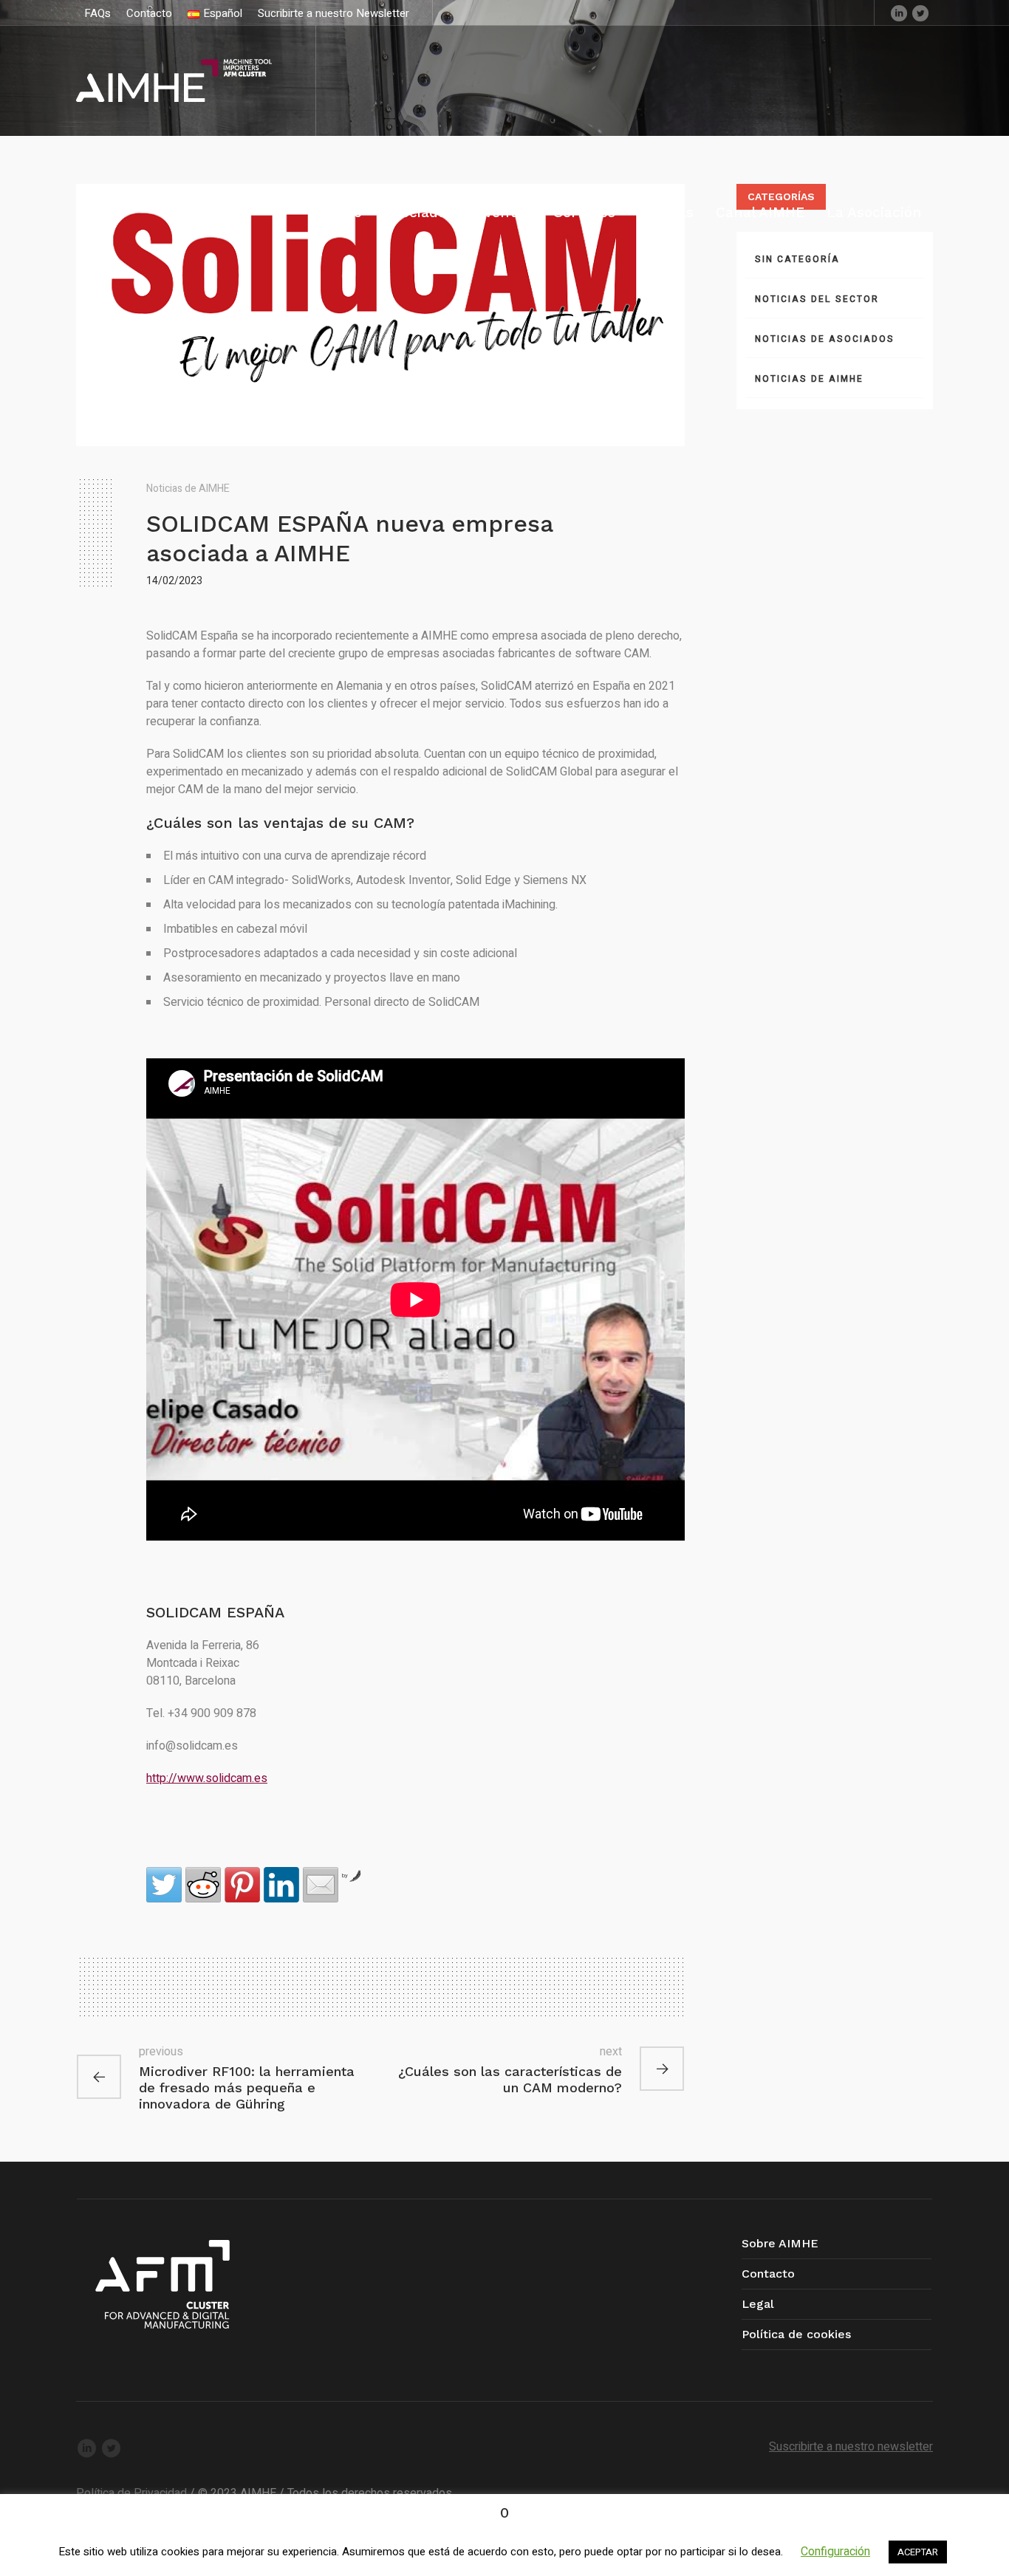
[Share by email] (321, 1885)
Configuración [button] (835, 2552)
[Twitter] (920, 13)
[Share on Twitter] (164, 1885)
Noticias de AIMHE (188, 489)
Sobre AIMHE (780, 2243)
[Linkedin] (899, 13)
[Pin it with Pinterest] (242, 1885)
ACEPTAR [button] (918, 2552)
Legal (758, 2304)
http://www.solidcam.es (207, 1778)
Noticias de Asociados (825, 339)
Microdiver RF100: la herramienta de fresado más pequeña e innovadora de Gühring (247, 2087)
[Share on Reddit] (203, 1885)
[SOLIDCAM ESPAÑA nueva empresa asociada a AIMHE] (380, 315)
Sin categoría (797, 259)
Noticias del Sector (817, 299)
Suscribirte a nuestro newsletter (851, 2447)
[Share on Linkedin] (281, 1885)
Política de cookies (796, 2334)
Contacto (768, 2274)
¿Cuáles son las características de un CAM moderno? (510, 2079)
